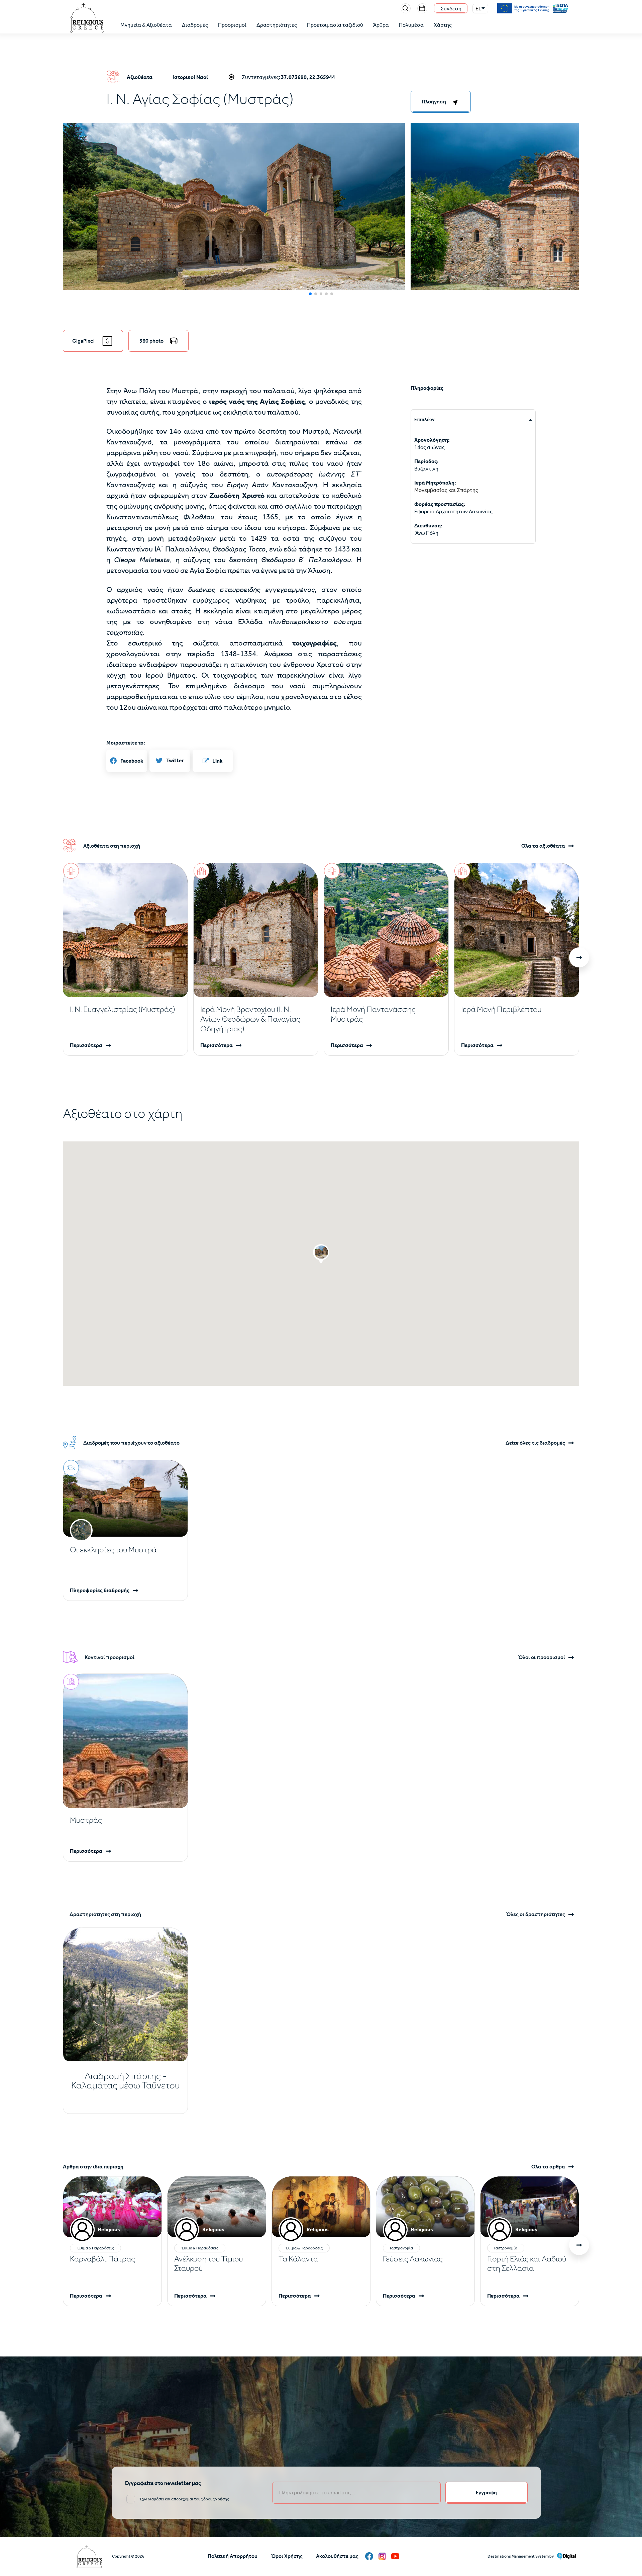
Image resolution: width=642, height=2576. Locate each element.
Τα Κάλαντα (298, 2259)
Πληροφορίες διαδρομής (100, 1590)
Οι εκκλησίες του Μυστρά (113, 1550)
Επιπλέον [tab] (424, 419)
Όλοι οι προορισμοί (542, 1657)
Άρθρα (381, 25)
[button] (234, 229)
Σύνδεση (451, 9)
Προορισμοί (232, 25)
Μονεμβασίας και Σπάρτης (446, 490)
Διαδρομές (195, 25)
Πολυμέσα (411, 25)
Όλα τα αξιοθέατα (543, 846)
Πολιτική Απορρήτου (233, 2556)
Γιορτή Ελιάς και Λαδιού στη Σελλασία (527, 2263)
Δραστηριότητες (277, 25)
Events (422, 8)
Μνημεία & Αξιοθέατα (146, 25)
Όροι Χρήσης (287, 2556)
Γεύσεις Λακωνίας (413, 2259)
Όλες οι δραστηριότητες (536, 1914)
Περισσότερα (86, 1045)
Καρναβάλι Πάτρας (102, 2259)
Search (406, 8)
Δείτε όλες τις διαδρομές (535, 1443)
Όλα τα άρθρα (548, 2167)
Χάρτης (443, 25)
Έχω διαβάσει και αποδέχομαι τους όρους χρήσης (184, 2499)
